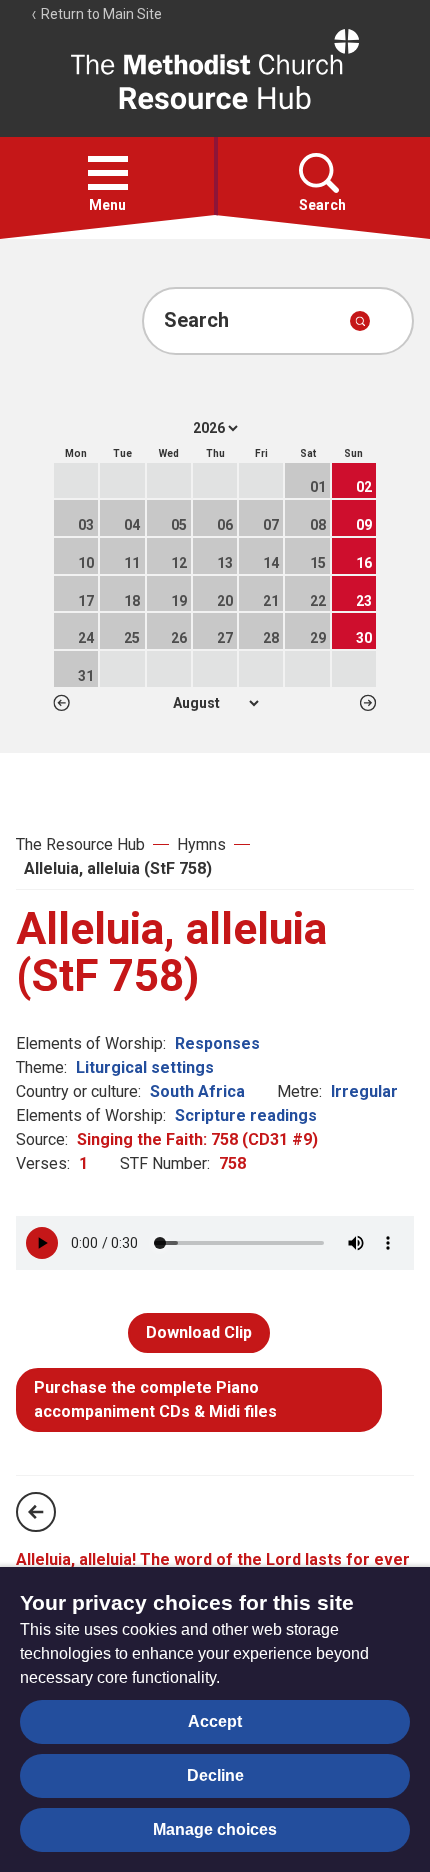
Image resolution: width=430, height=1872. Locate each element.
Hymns (201, 844)
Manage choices (215, 1829)
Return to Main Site (100, 14)
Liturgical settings (145, 1067)
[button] (108, 173)
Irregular (364, 1091)
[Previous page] (36, 1512)
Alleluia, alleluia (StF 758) (118, 868)
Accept (215, 1721)
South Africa (197, 1091)
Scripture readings (246, 1115)
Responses (217, 1043)
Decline (215, 1775)
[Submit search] (360, 321)
